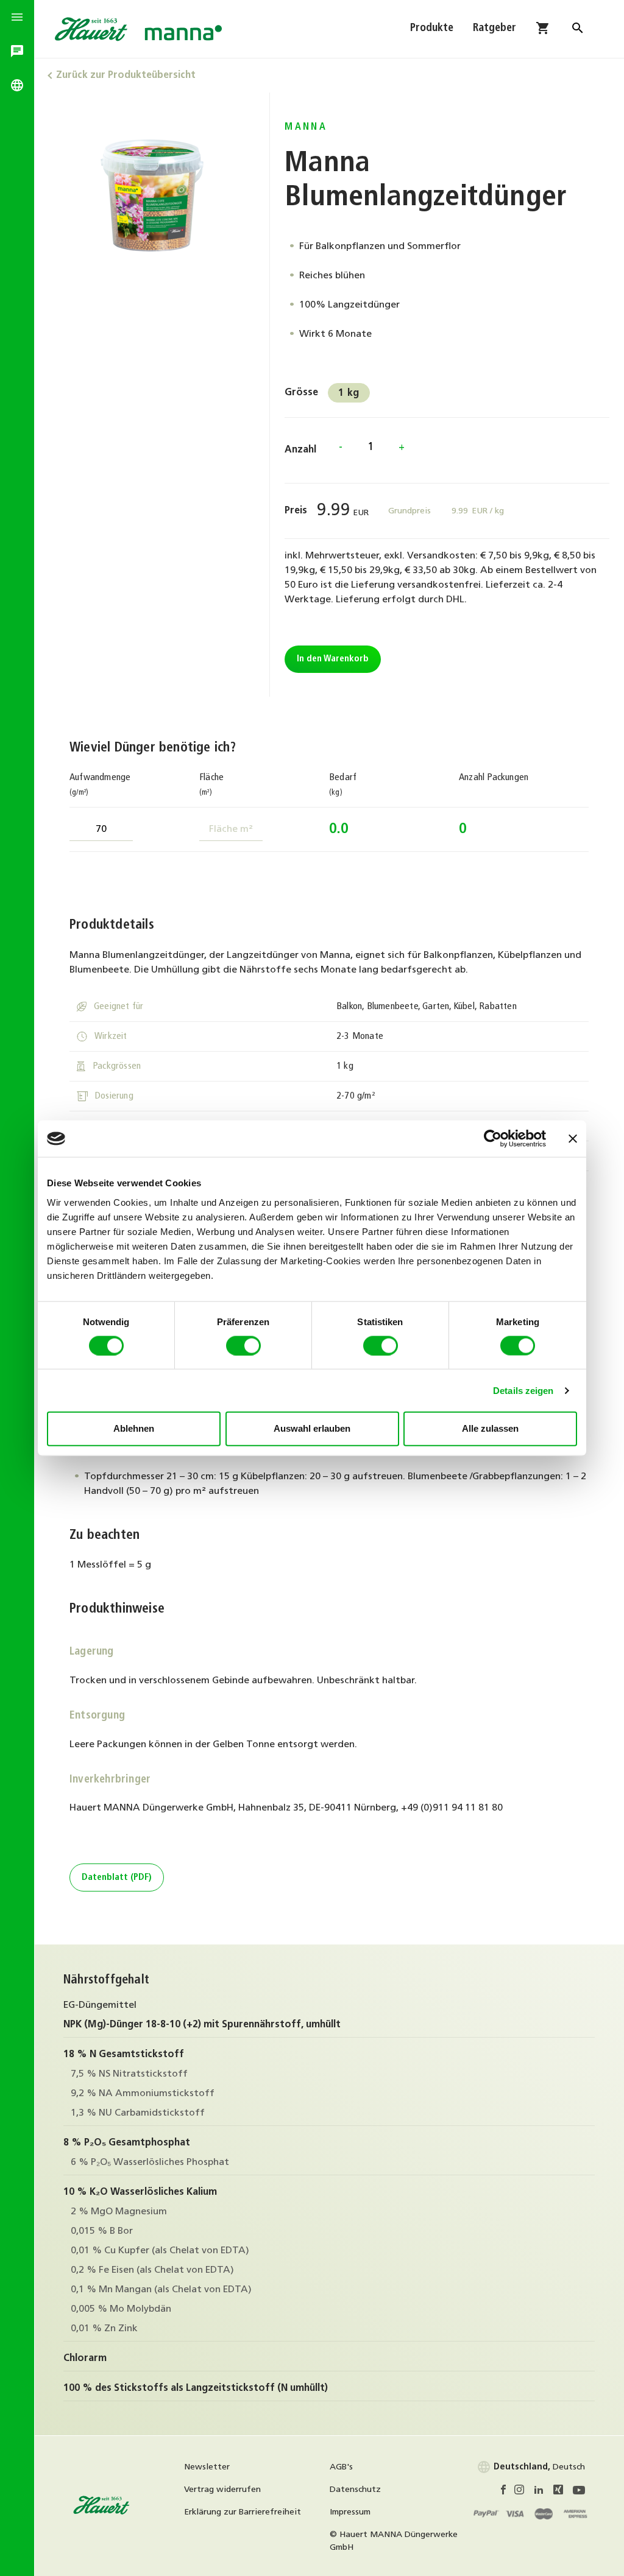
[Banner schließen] (573, 1139)
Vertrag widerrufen (222, 2490)
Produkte (432, 29)
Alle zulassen (490, 1428)
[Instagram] (524, 2492)
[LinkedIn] (544, 2492)
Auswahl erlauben (312, 1428)
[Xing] (563, 2492)
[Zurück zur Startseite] (102, 2513)
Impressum (350, 2512)
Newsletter (207, 2467)
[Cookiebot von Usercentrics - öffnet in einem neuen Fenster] (493, 1139)
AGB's (341, 2467)
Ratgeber (495, 29)
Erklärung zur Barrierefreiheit (243, 2512)
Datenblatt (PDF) (117, 1878)
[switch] (243, 1345)
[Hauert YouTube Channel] (579, 2492)
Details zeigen (523, 1390)
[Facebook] (506, 2492)
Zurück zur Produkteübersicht (126, 76)
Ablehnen (134, 1428)
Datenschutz (355, 2490)
